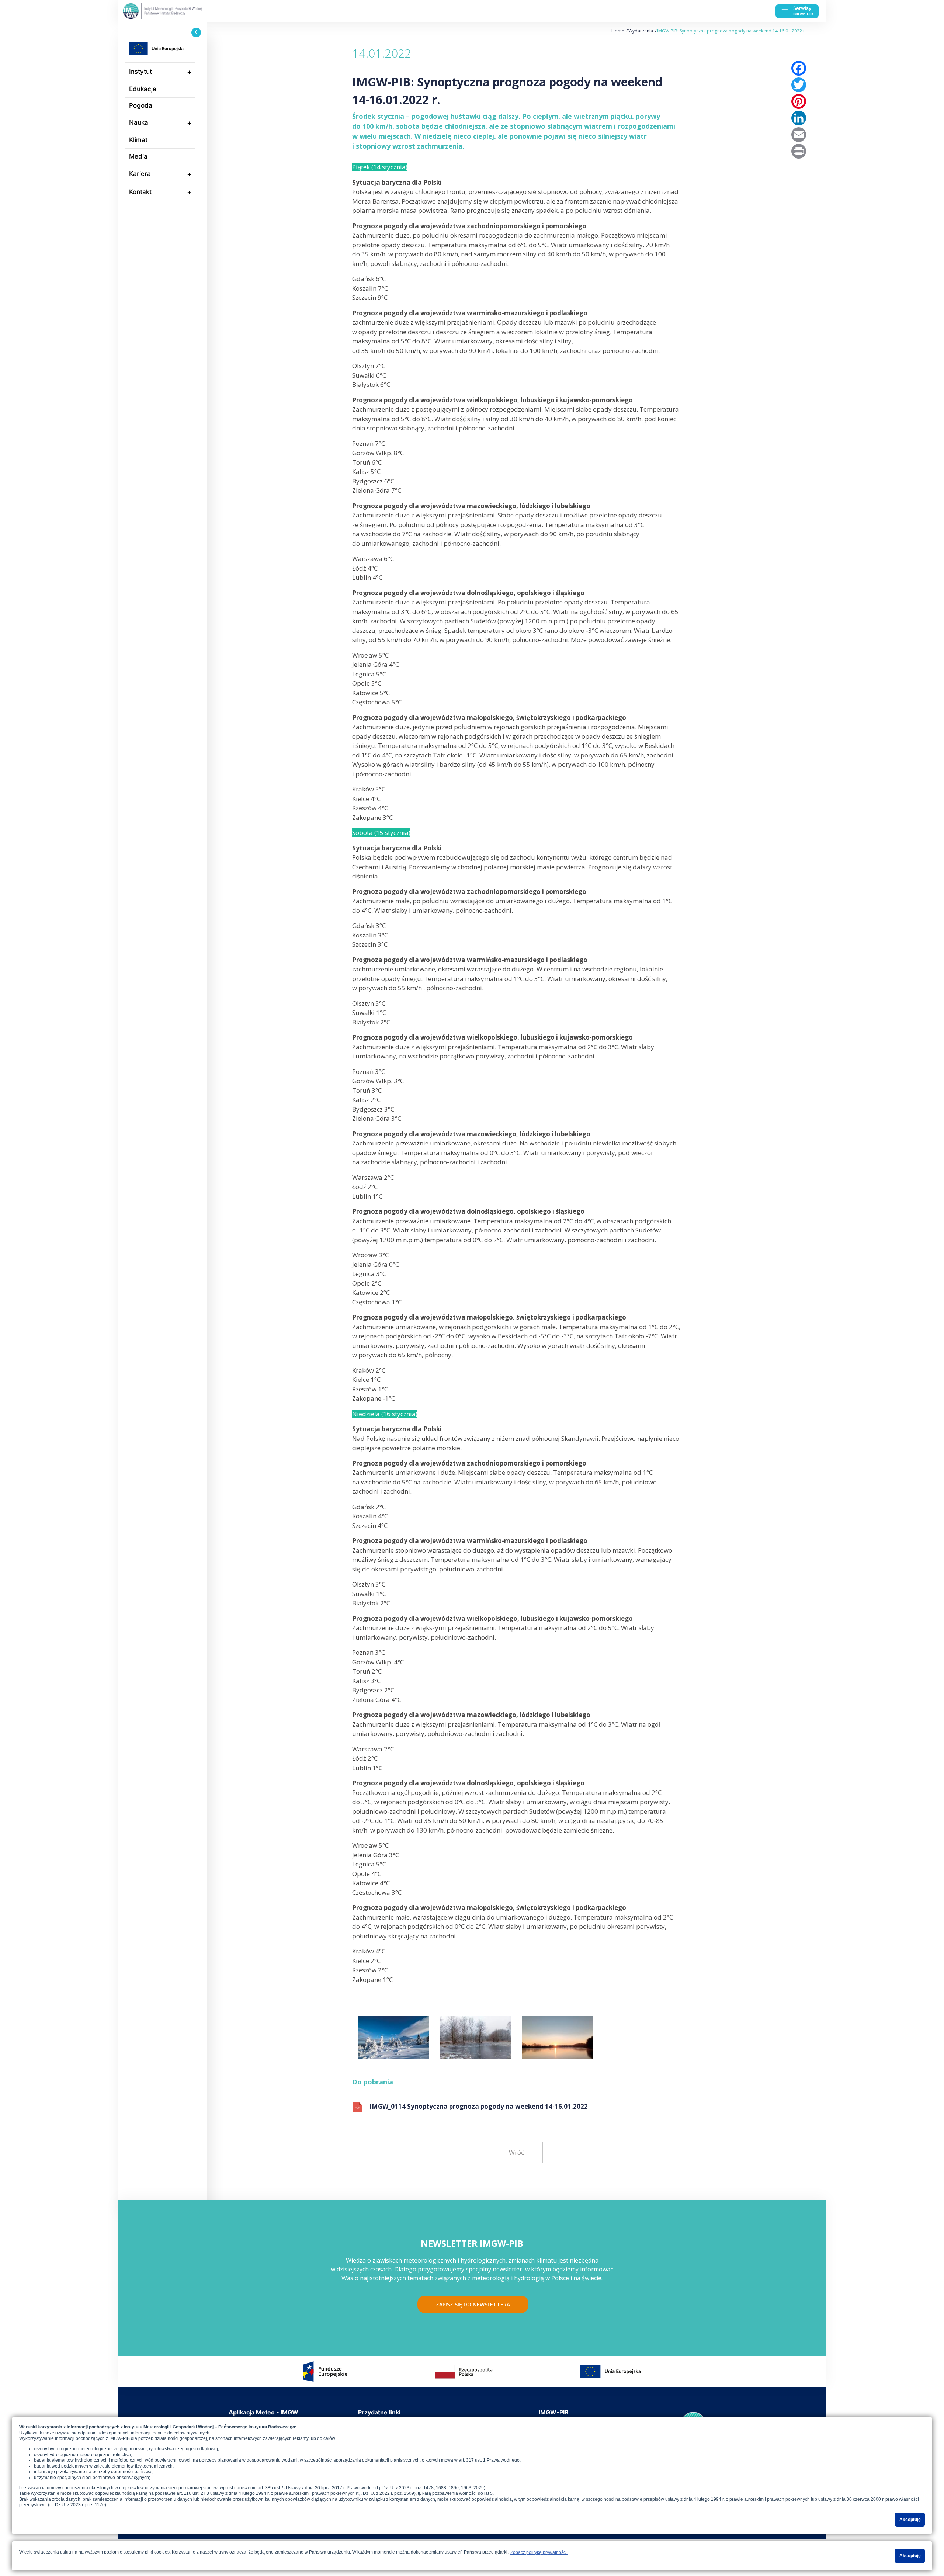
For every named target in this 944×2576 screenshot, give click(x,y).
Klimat (138, 140)
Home (618, 31)
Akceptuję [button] (910, 2520)
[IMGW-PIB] (177, 11)
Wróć (516, 2152)
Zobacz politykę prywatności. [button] (539, 2552)
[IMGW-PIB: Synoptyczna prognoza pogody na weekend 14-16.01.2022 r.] (393, 2035)
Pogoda (141, 105)
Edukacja (143, 89)
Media (138, 156)
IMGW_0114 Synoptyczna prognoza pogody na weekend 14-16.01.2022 (479, 2106)
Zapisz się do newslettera (473, 2304)
